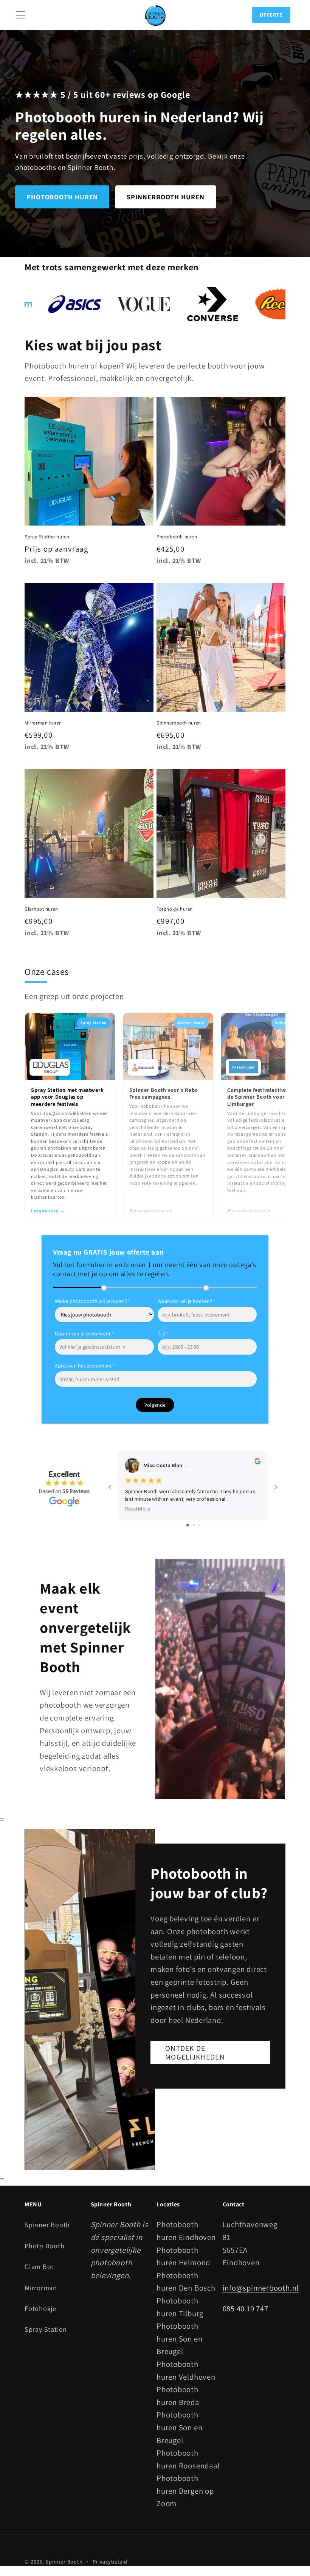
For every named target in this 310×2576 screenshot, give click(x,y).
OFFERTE (271, 15)
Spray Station (46, 2329)
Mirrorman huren (43, 723)
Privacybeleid (110, 2561)
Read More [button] (138, 1509)
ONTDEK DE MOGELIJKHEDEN (195, 2053)
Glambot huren (41, 909)
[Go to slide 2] (194, 1525)
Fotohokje (40, 2308)
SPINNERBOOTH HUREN (165, 197)
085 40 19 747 (246, 2309)
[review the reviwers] (257, 1463)
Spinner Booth (47, 2225)
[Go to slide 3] (199, 1525)
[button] (21, 15)
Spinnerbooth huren (179, 723)
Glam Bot (39, 2266)
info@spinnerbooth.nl (261, 2288)
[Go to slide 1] (188, 1525)
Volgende (155, 1405)
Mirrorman (41, 2288)
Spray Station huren (47, 537)
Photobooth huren (177, 537)
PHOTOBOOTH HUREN (62, 197)
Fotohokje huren (175, 909)
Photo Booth (45, 2246)
